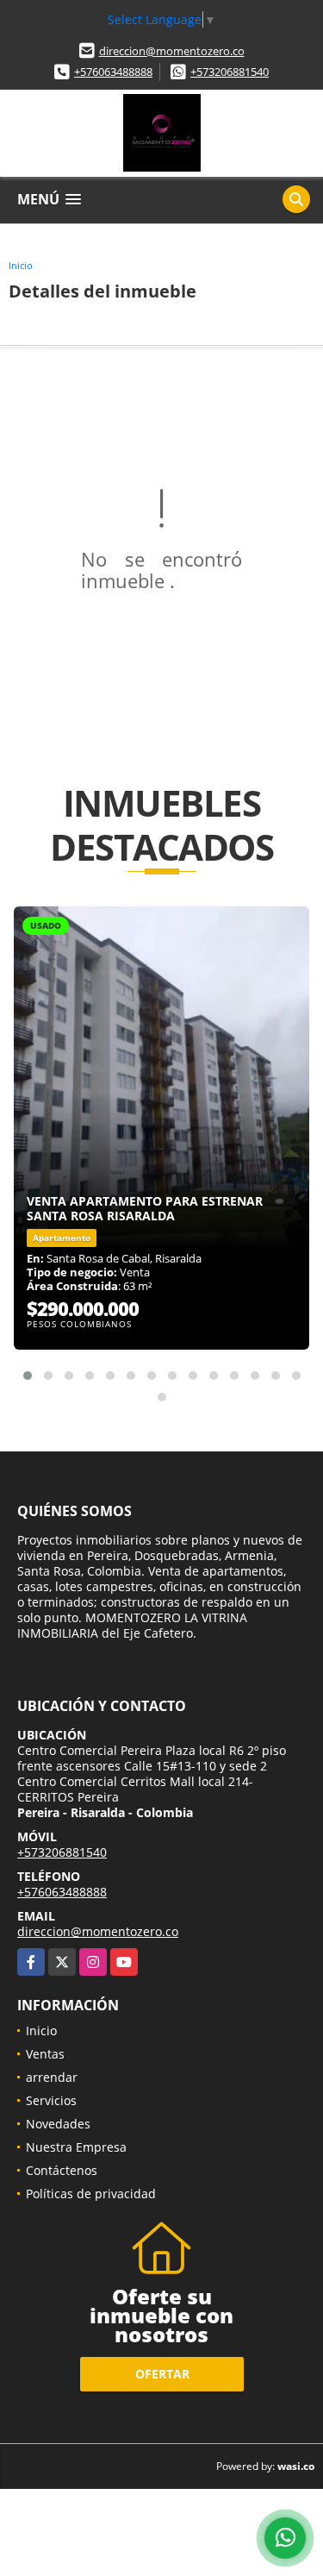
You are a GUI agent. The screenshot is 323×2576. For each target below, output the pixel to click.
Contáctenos (62, 2170)
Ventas (45, 2054)
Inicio (21, 265)
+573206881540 (230, 72)
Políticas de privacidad (91, 2194)
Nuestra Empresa (76, 2147)
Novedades (58, 2124)
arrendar (52, 2077)
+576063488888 (113, 72)
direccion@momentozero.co (172, 51)
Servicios (51, 2100)
